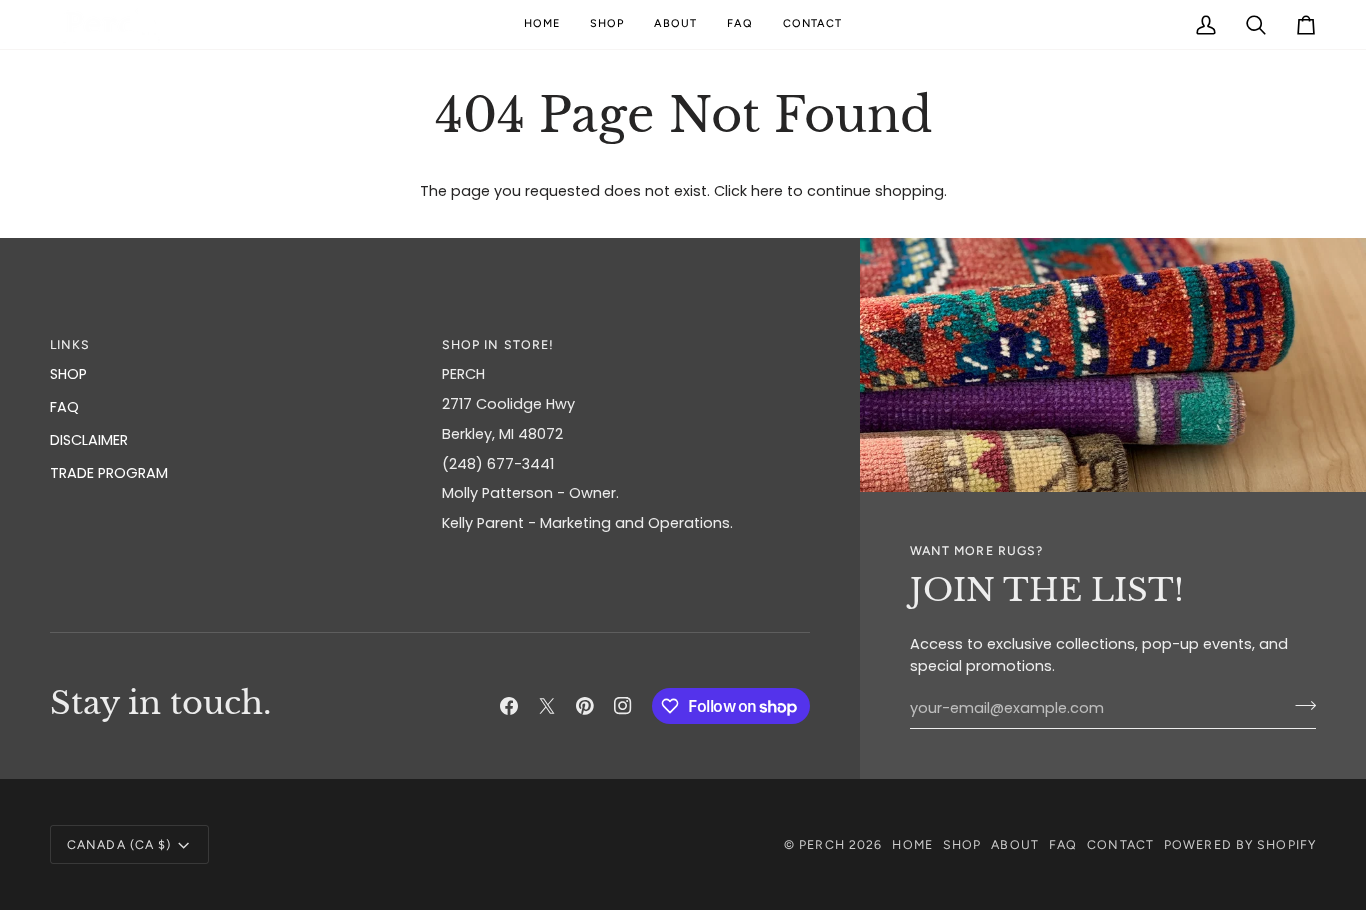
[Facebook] (509, 706)
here (767, 191)
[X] (547, 706)
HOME (912, 844)
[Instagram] (623, 706)
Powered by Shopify (1240, 844)
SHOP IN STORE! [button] (498, 344)
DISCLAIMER (89, 440)
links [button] (70, 344)
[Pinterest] (585, 706)
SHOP (68, 374)
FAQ (64, 407)
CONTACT (1120, 844)
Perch (822, 844)
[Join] (1299, 706)
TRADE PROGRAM (109, 473)
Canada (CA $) (119, 844)
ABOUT (1015, 844)
